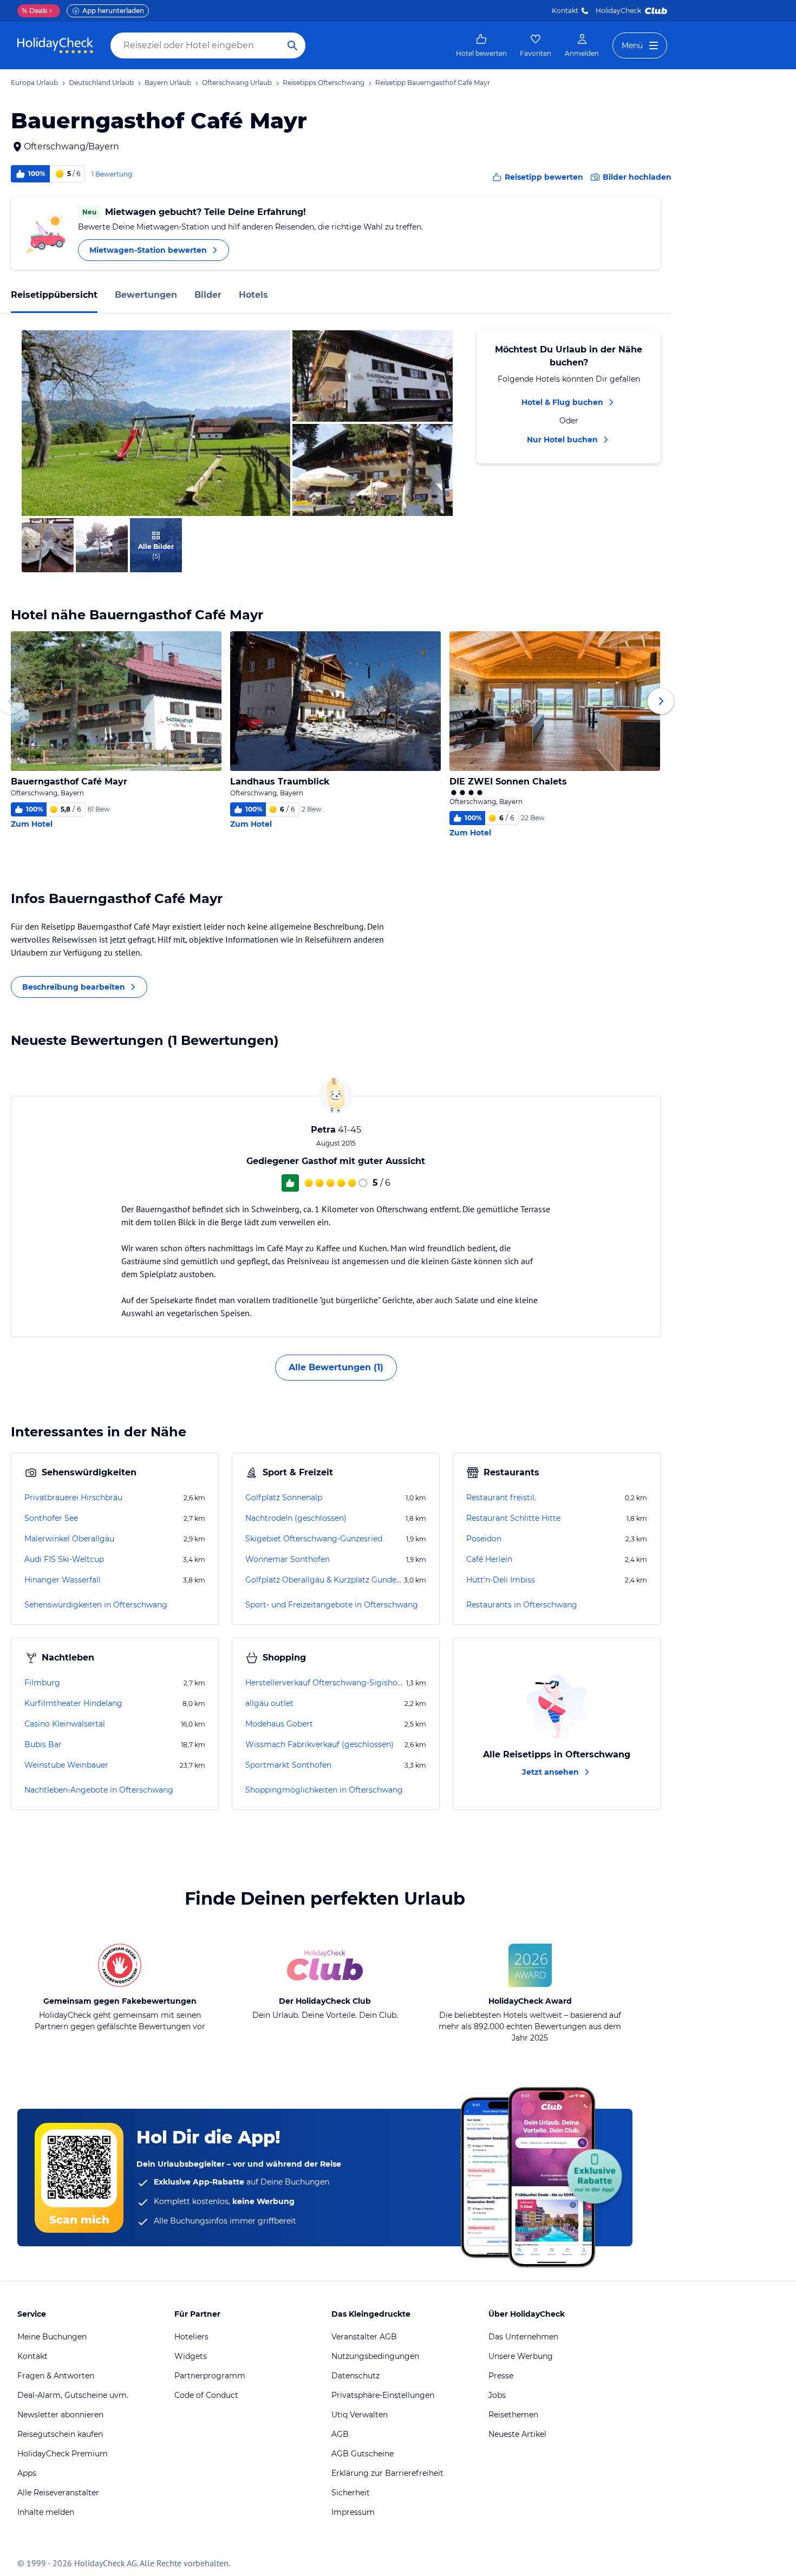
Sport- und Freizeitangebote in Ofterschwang (332, 1605)
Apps (27, 2473)
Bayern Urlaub (168, 83)
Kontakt (565, 11)
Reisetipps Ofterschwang (324, 83)
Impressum (353, 2512)
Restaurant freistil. (501, 1498)
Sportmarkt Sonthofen (288, 1765)
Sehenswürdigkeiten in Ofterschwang (96, 1605)
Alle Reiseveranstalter (58, 2493)
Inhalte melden (46, 2512)
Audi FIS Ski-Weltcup (64, 1559)
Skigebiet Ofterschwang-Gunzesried (314, 1539)
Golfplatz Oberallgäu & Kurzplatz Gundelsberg (324, 1580)
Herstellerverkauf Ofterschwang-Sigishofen (325, 1683)
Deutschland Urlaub (101, 83)
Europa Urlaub (34, 83)
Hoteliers (191, 2337)
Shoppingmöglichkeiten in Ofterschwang (324, 1790)
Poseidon (484, 1539)
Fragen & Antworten (56, 2376)
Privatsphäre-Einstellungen (383, 2395)
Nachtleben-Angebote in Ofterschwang (99, 1790)
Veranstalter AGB (364, 2337)
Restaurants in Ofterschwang (522, 1605)
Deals (34, 11)
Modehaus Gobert (279, 1724)
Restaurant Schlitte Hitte (513, 1518)
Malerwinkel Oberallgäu (69, 1539)
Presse (501, 2376)
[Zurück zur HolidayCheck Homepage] (55, 45)
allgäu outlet (269, 1703)
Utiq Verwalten (360, 2415)
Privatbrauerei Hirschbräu (73, 1498)
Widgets (191, 2356)
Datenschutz (355, 2376)
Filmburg (42, 1683)
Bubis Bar (43, 1744)
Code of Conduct (206, 2395)
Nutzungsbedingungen (375, 2356)
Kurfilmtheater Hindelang (73, 1703)
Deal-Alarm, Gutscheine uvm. (73, 2395)
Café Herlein (489, 1559)
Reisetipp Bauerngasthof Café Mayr (433, 83)
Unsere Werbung (521, 2356)
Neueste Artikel (517, 2434)
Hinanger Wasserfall (63, 1580)
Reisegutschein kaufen (60, 2434)
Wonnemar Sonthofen (288, 1559)
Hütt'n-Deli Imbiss (501, 1580)
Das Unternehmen (523, 2337)
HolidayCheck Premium (63, 2454)
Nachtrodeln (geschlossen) (296, 1518)
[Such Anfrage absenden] (292, 45)
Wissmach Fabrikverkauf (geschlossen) (319, 1744)
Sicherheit (351, 2493)
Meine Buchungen (52, 2337)
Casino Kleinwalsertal (65, 1724)
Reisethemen (513, 2415)
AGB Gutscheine (363, 2454)
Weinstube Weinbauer (66, 1765)
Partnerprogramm (210, 2376)
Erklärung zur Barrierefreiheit (387, 2473)
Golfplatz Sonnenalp (284, 1498)
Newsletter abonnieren (60, 2415)
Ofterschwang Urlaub (237, 83)
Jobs (497, 2395)
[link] (481, 45)
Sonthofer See (51, 1518)
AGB (340, 2434)
